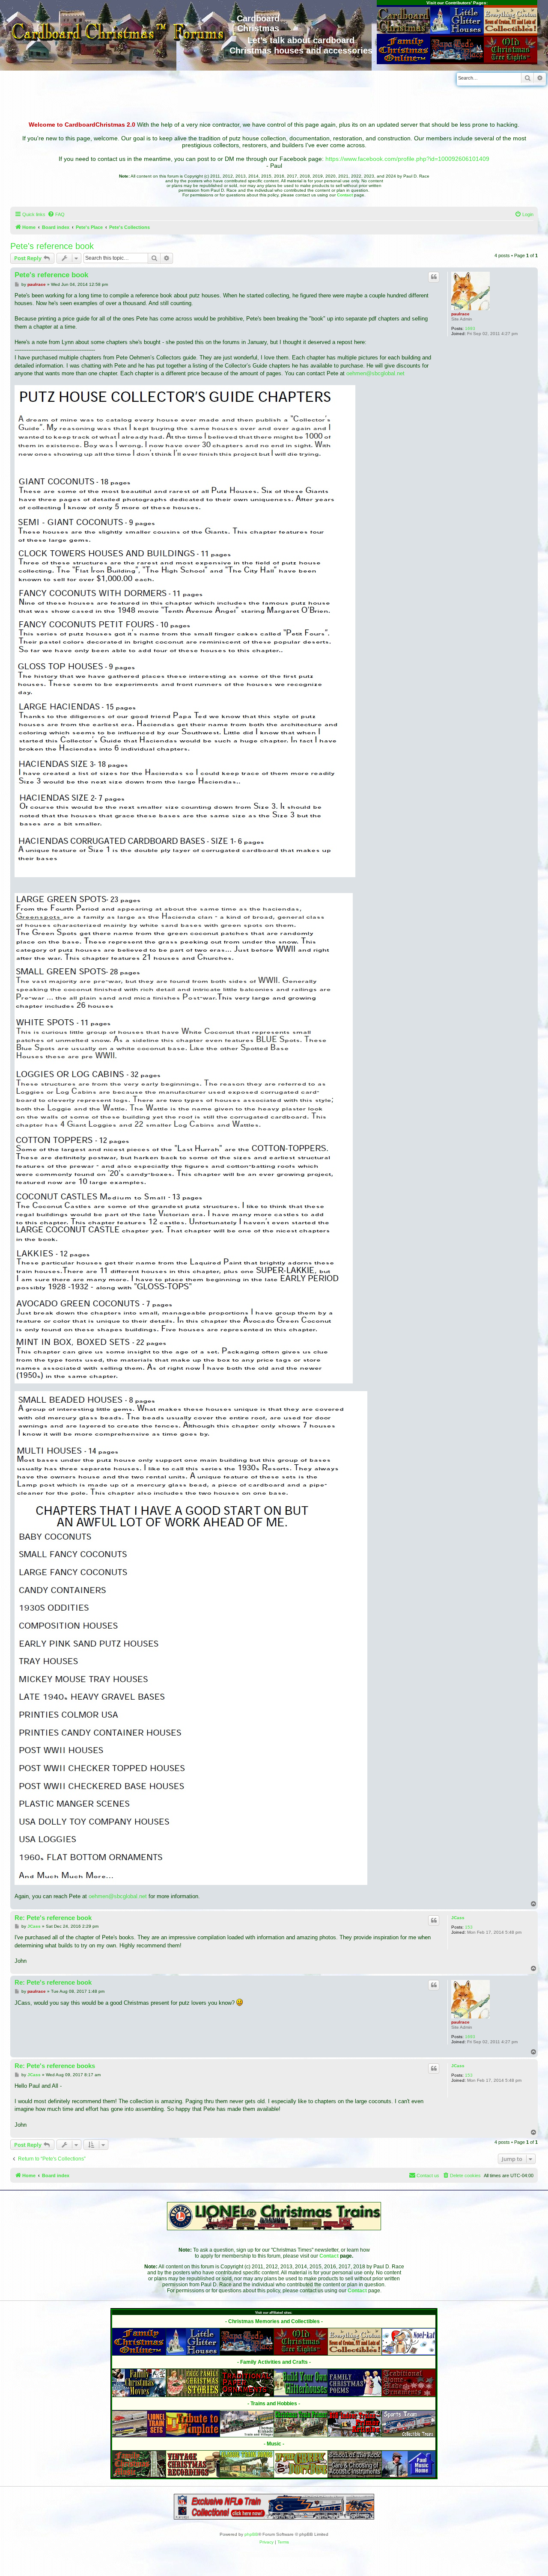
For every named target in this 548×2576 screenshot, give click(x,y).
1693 (470, 328)
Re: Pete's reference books (55, 2066)
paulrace (460, 314)
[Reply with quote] (434, 277)
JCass (458, 1918)
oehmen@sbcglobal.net (375, 373)
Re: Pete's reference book (53, 1918)
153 (469, 1927)
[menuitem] (56, 214)
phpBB (251, 2534)
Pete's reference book (52, 246)
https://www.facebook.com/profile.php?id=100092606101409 (407, 159)
